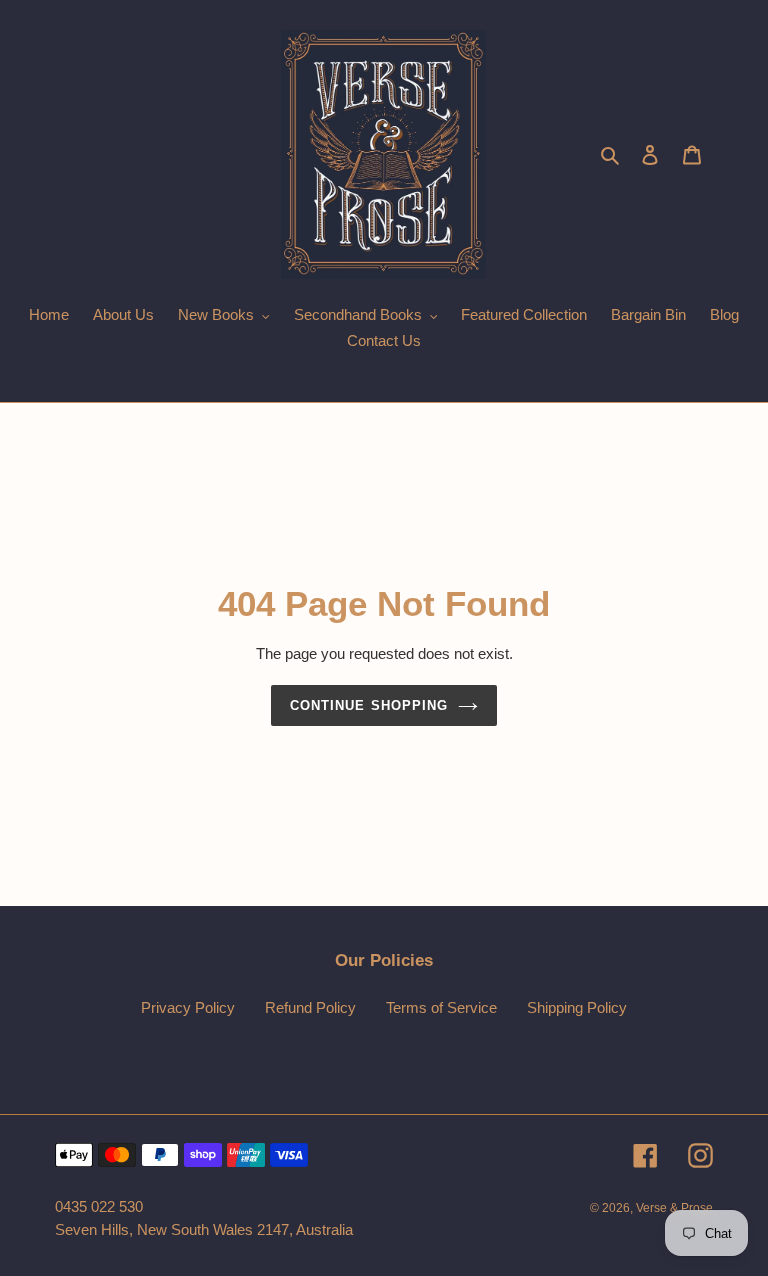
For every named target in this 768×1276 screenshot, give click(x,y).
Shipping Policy (577, 1007)
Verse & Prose (674, 1208)
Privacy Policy (188, 1007)
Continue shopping (369, 705)
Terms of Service (441, 1007)
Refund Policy (310, 1007)
